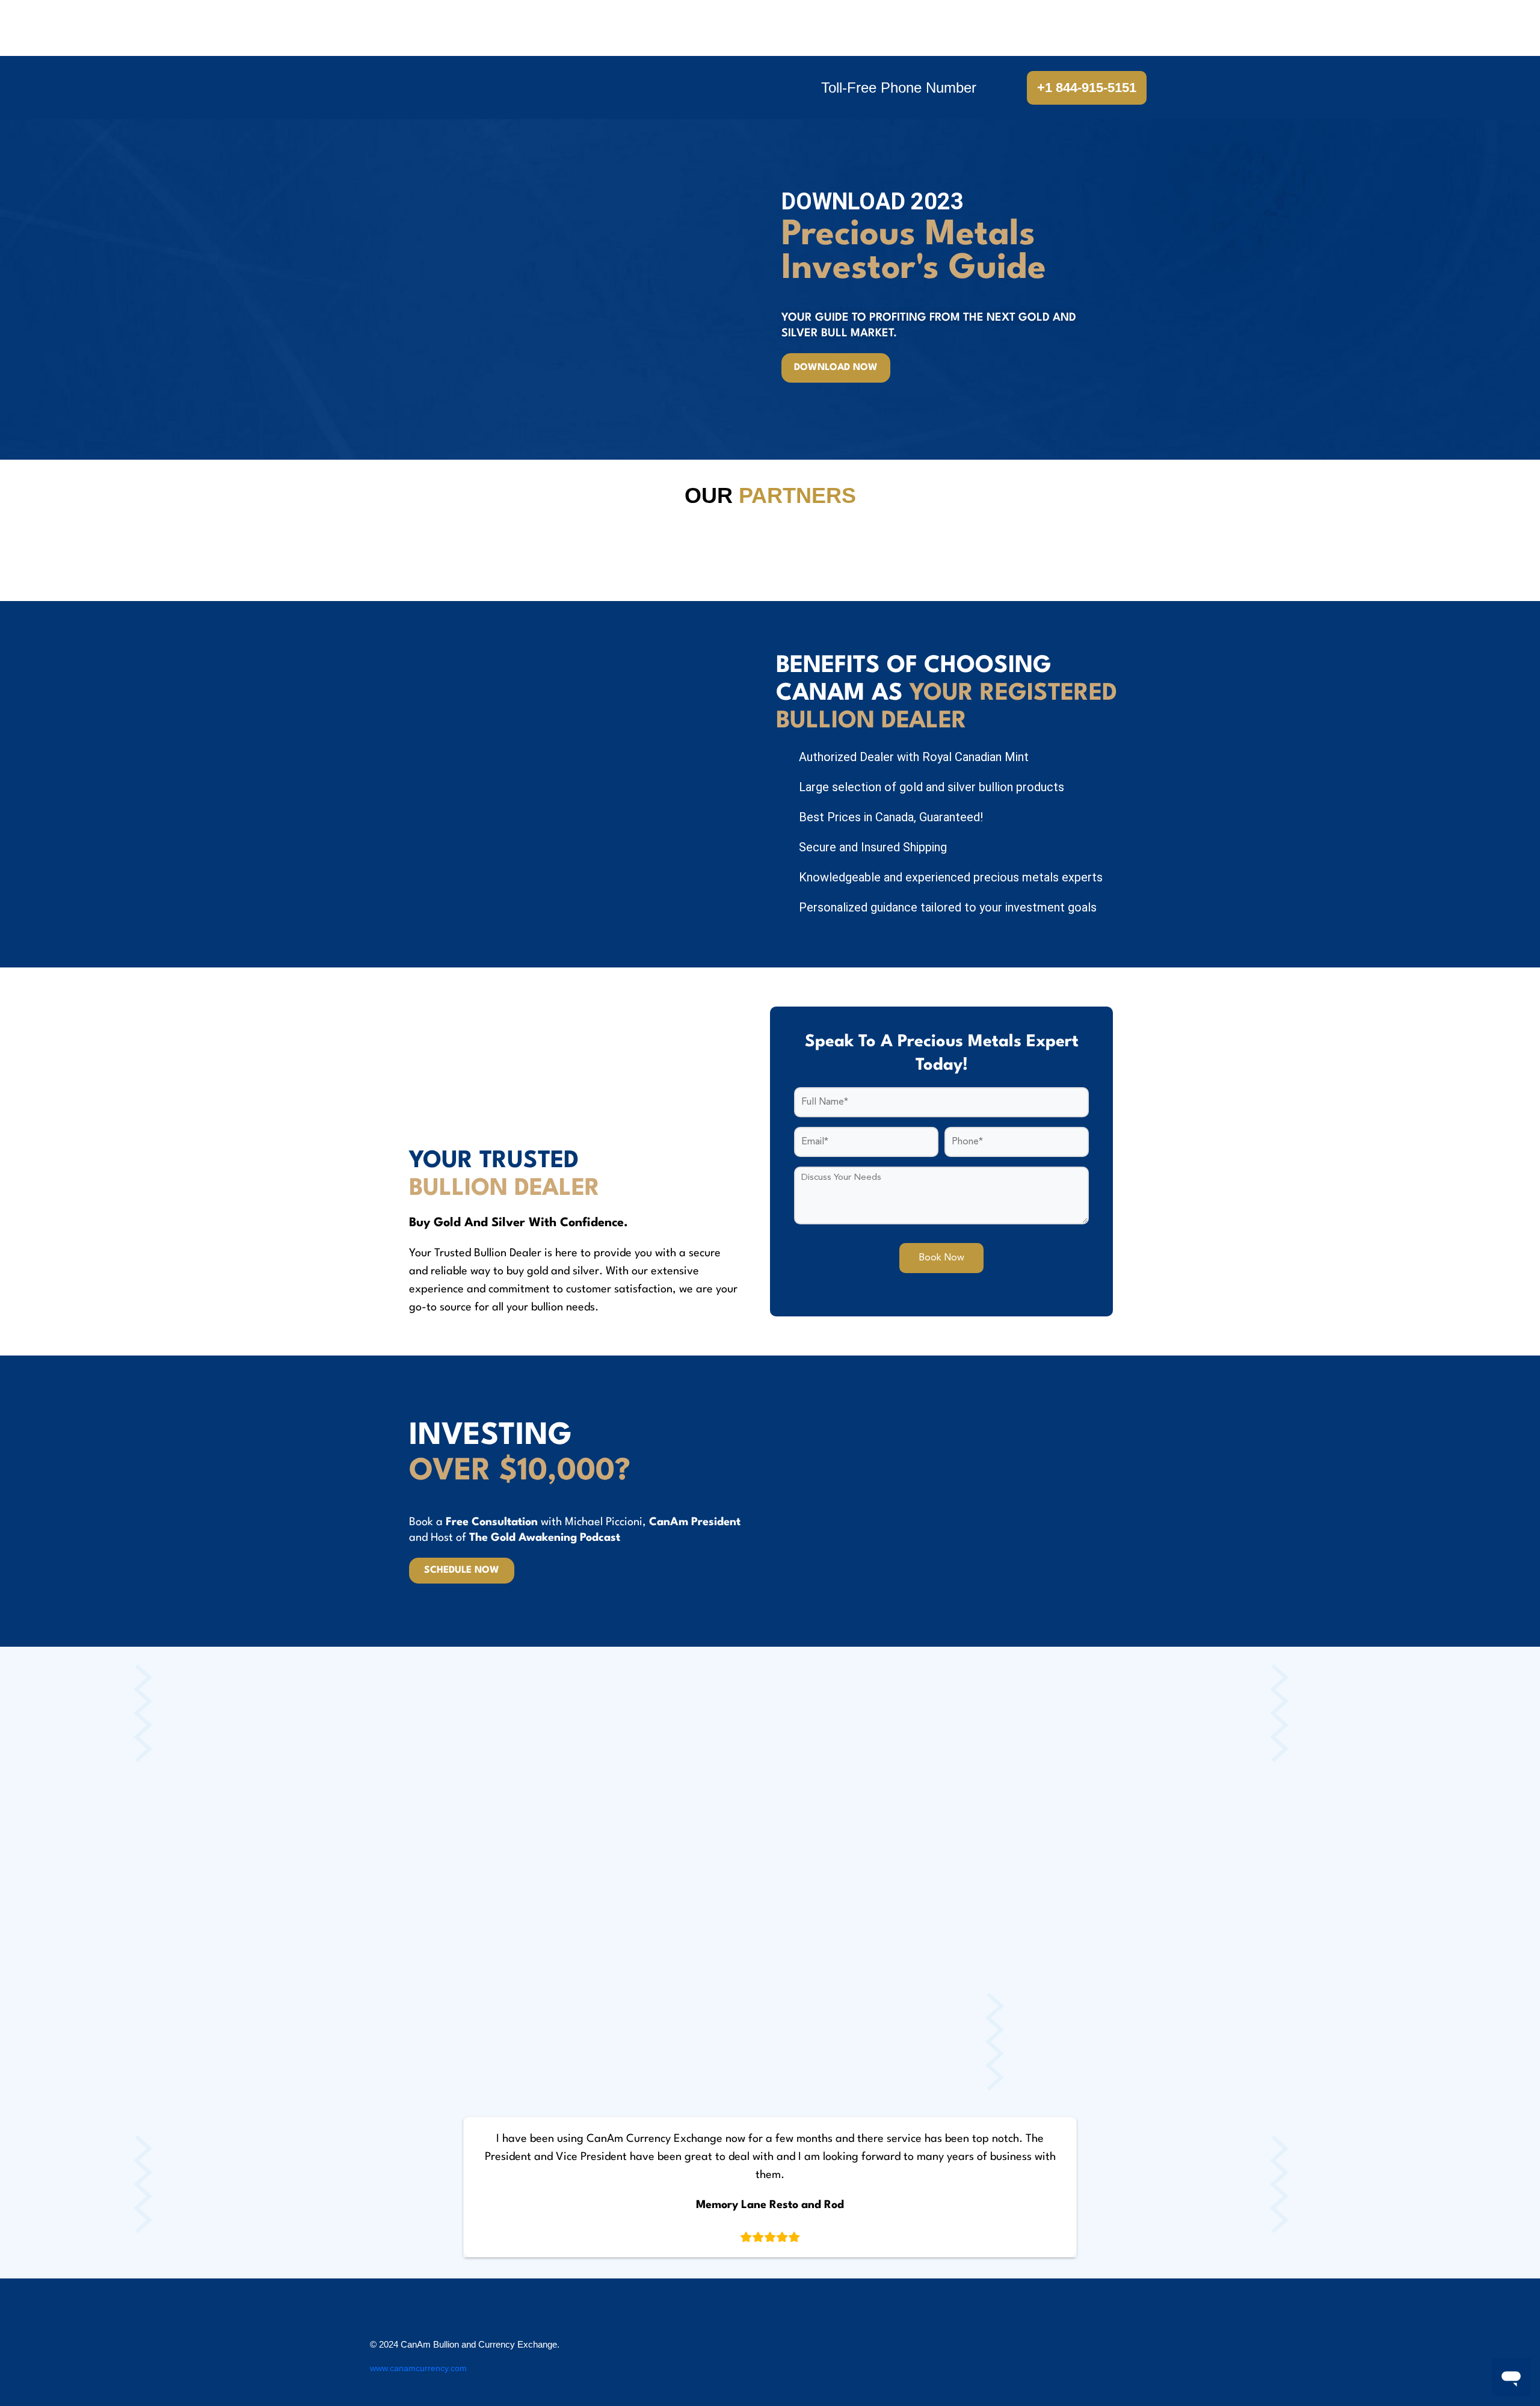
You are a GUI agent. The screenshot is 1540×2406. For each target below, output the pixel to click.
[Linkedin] (1116, 2354)
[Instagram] (1152, 2354)
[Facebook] (1044, 2354)
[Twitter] (1080, 2354)
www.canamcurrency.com (418, 2368)
